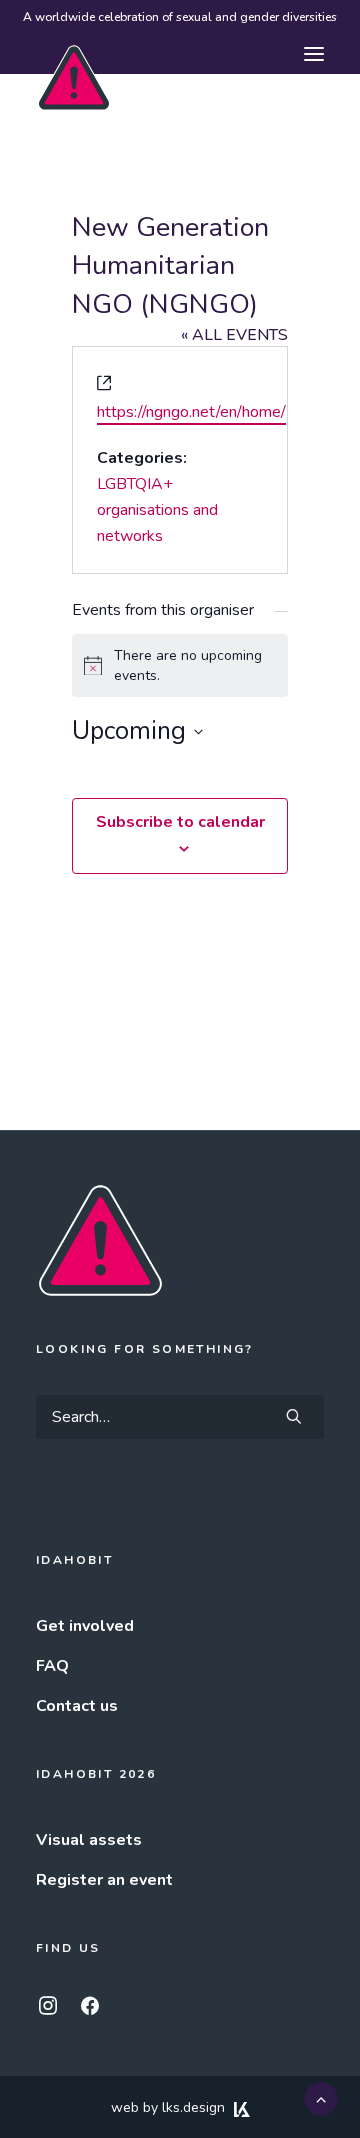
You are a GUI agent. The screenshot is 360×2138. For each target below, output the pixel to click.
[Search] (180, 1417)
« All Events (234, 335)
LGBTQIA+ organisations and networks (157, 510)
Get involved (85, 1626)
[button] (314, 54)
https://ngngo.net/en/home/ (191, 412)
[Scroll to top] (321, 2098)
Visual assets (89, 1840)
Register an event (104, 1880)
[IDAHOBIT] (74, 55)
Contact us (77, 1706)
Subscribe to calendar (180, 822)
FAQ (52, 1666)
